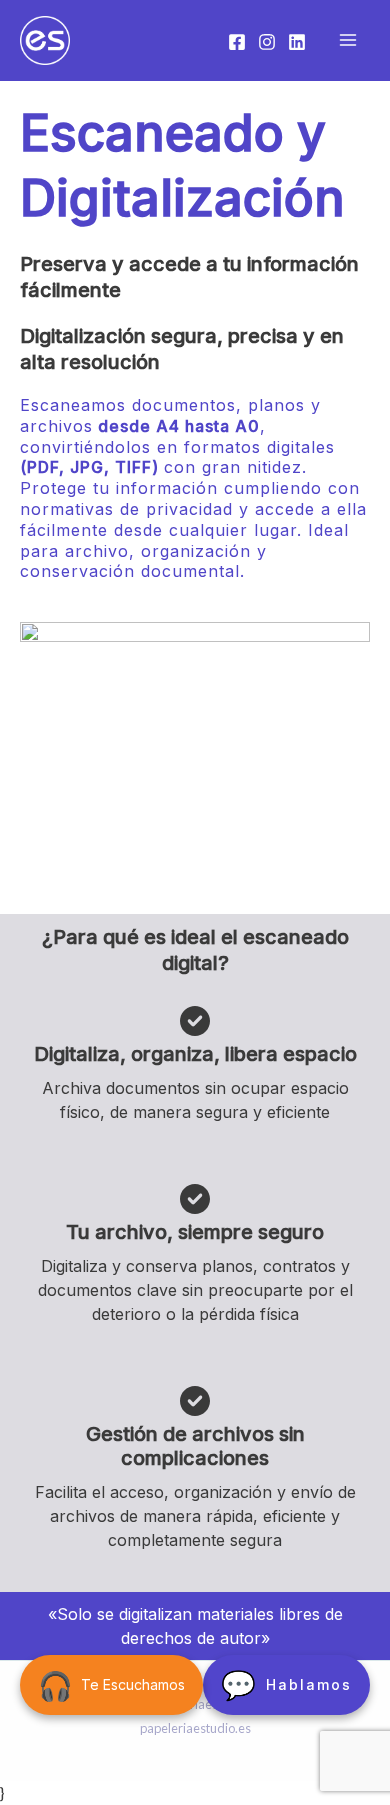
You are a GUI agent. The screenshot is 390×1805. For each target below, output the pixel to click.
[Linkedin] (297, 42)
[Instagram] (267, 42)
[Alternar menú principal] (348, 40)
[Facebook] (237, 42)
